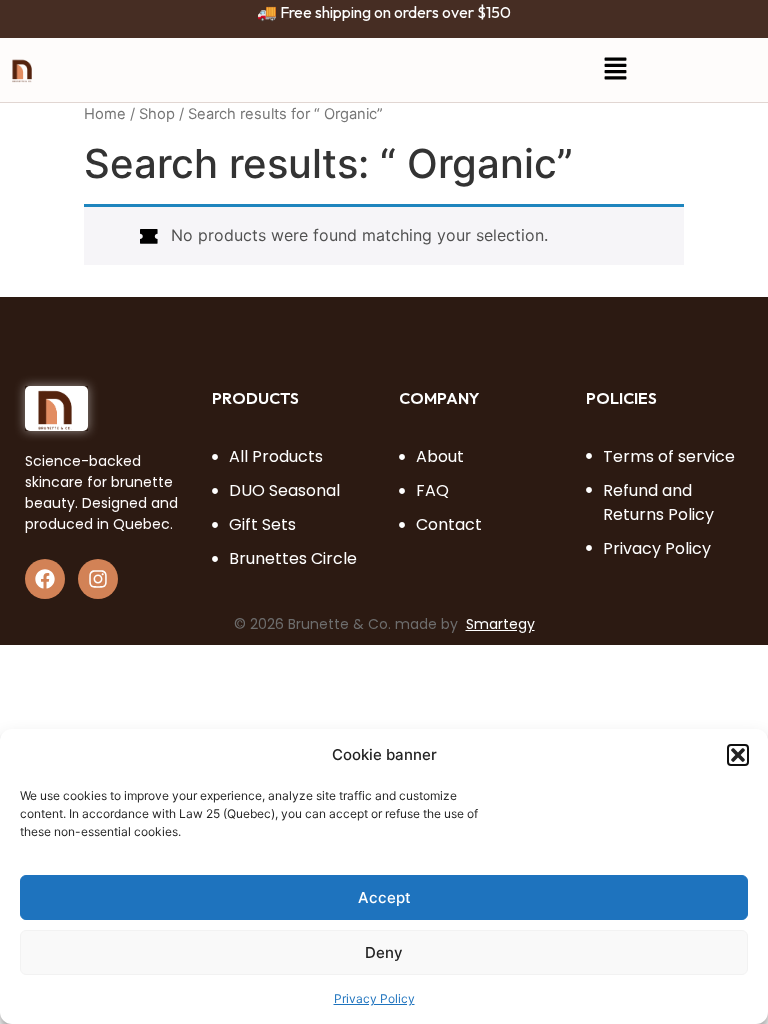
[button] (738, 755)
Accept (384, 897)
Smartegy (500, 624)
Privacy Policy (374, 998)
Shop (157, 114)
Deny (384, 952)
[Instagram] (98, 579)
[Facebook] (45, 579)
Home (105, 114)
